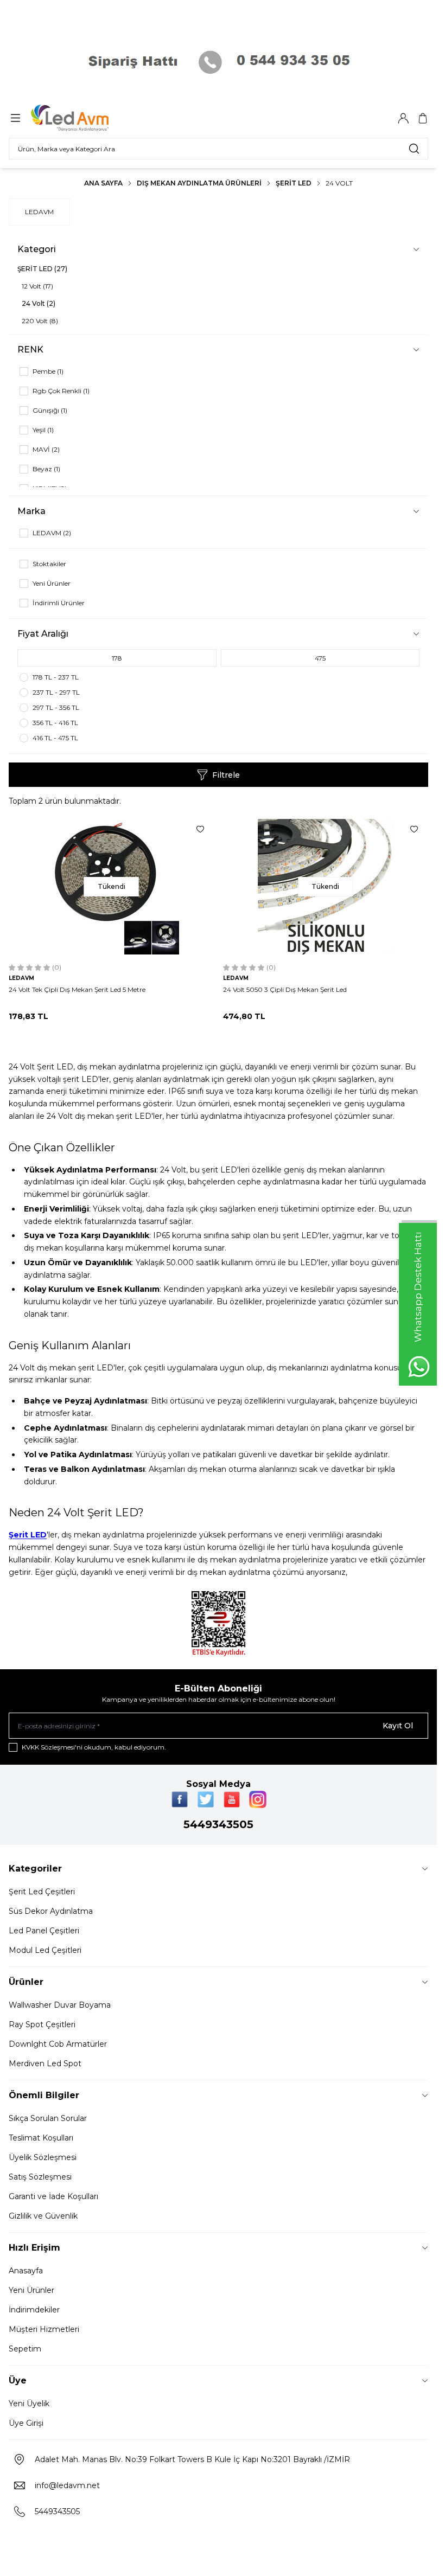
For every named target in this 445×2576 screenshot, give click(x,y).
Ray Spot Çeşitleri (42, 2024)
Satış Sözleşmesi (40, 2177)
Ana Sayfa (103, 183)
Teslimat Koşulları (41, 2138)
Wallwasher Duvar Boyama (60, 2005)
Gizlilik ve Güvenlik (43, 2216)
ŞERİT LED (294, 183)
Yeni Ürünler (31, 2290)
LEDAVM (39, 212)
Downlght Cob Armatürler (58, 2044)
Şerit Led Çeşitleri (42, 1892)
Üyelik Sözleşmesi (43, 2157)
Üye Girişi (26, 2423)
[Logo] (83, 118)
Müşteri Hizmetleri (44, 2329)
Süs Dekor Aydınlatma (51, 1911)
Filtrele (226, 775)
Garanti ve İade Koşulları (53, 2196)
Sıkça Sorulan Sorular (48, 2118)
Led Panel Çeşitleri (44, 1931)
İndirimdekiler (34, 2310)
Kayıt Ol (398, 1726)
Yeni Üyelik (29, 2404)
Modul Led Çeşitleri (45, 1950)
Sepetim (25, 2349)
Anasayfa (26, 2271)
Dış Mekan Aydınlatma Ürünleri (199, 183)
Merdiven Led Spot (45, 2064)
